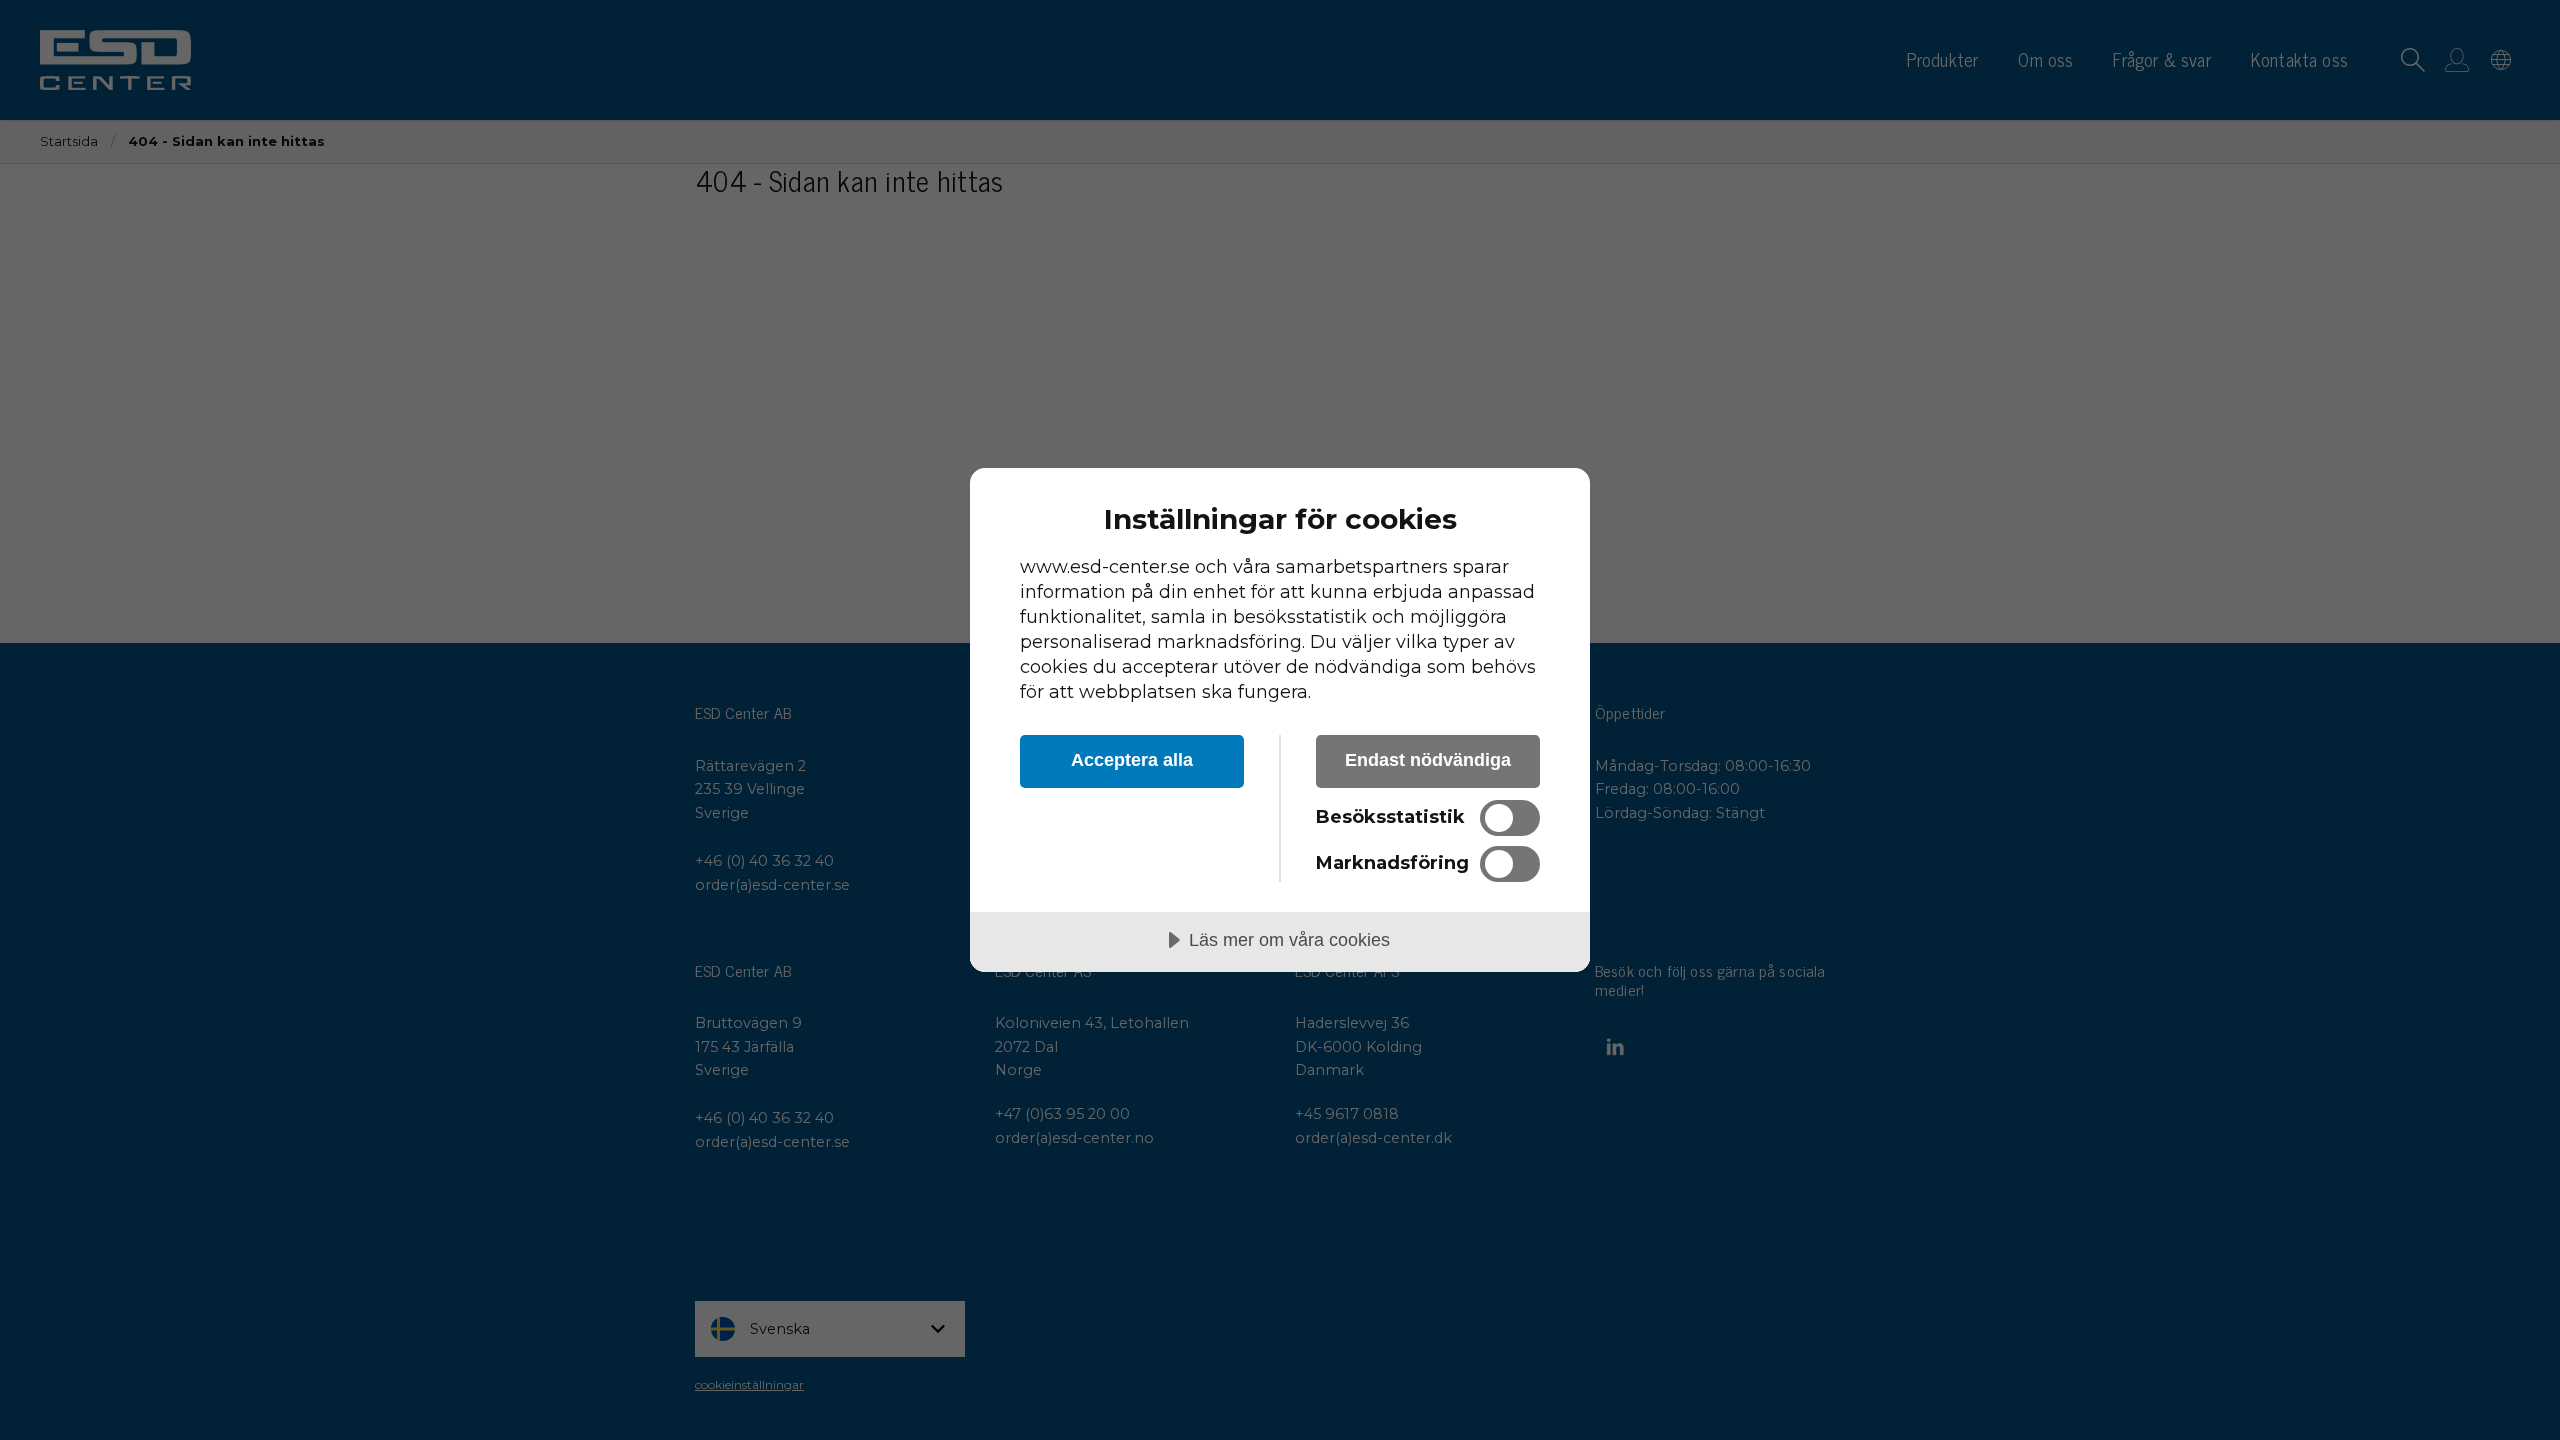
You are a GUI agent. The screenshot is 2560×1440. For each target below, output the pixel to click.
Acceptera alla (1132, 760)
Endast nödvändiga (1428, 760)
